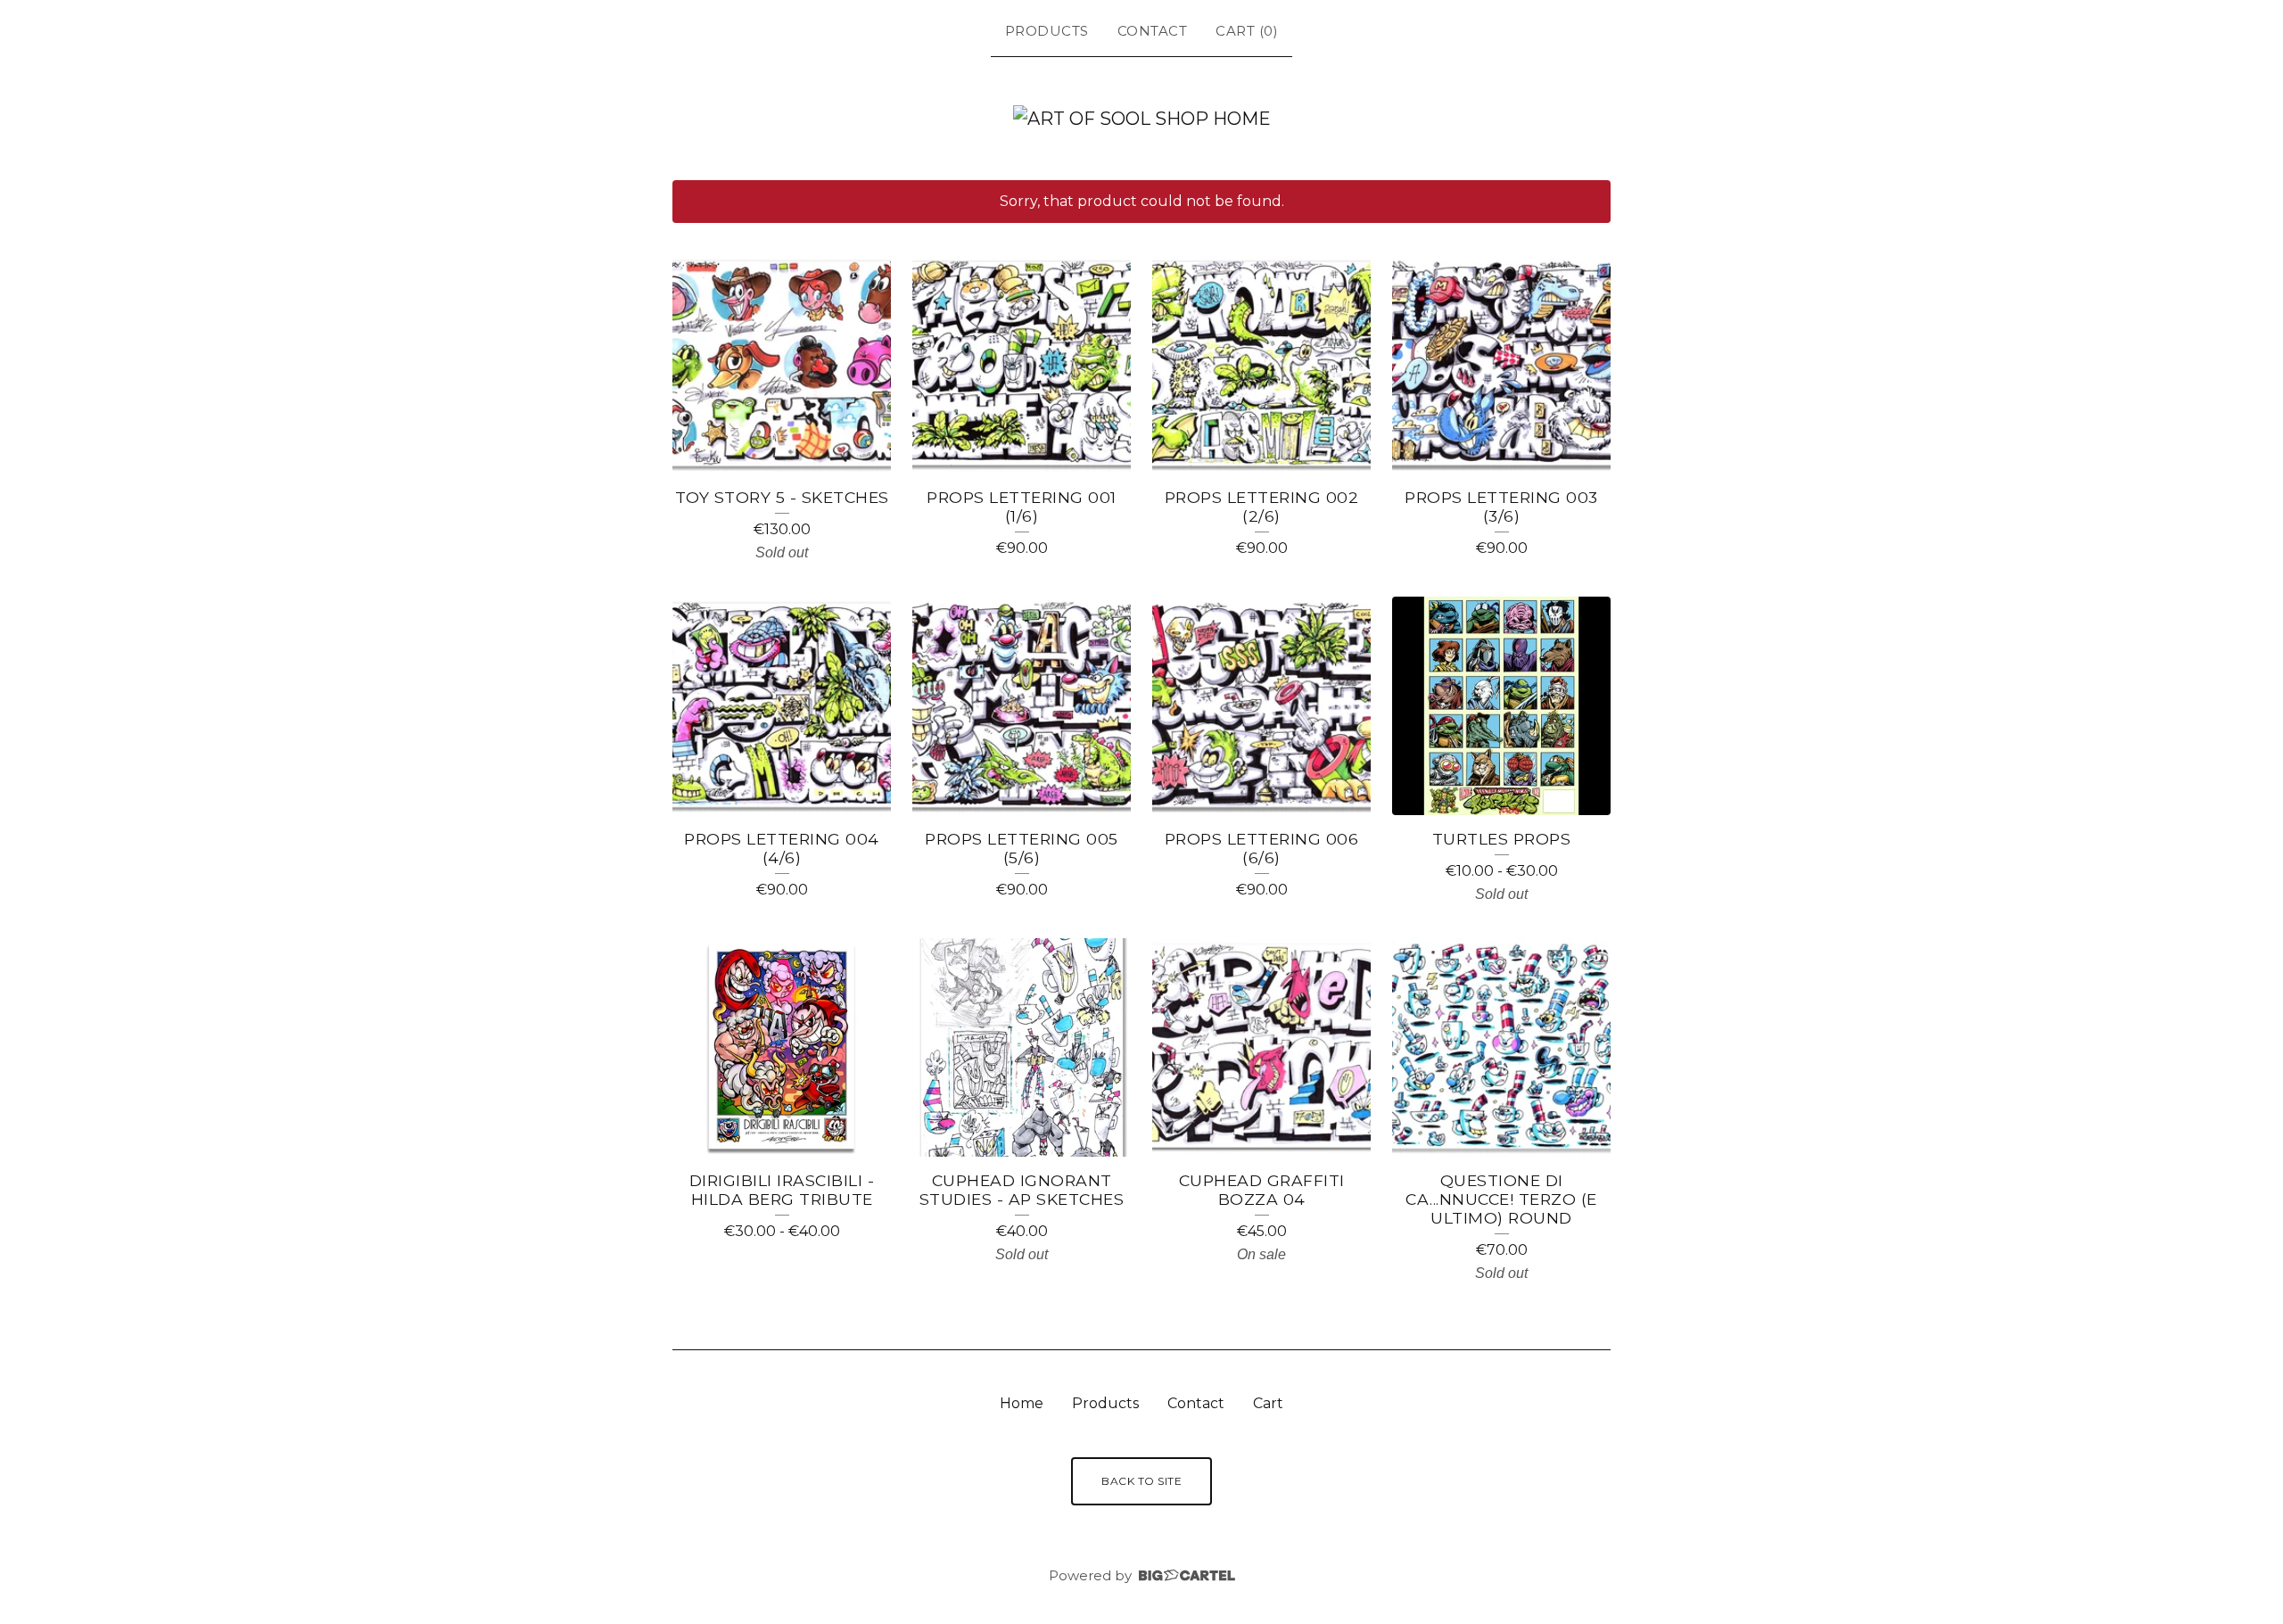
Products (1047, 31)
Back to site (1141, 1481)
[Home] (1142, 119)
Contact (1153, 31)
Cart (1268, 1403)
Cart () (1247, 31)
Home (1022, 1403)
